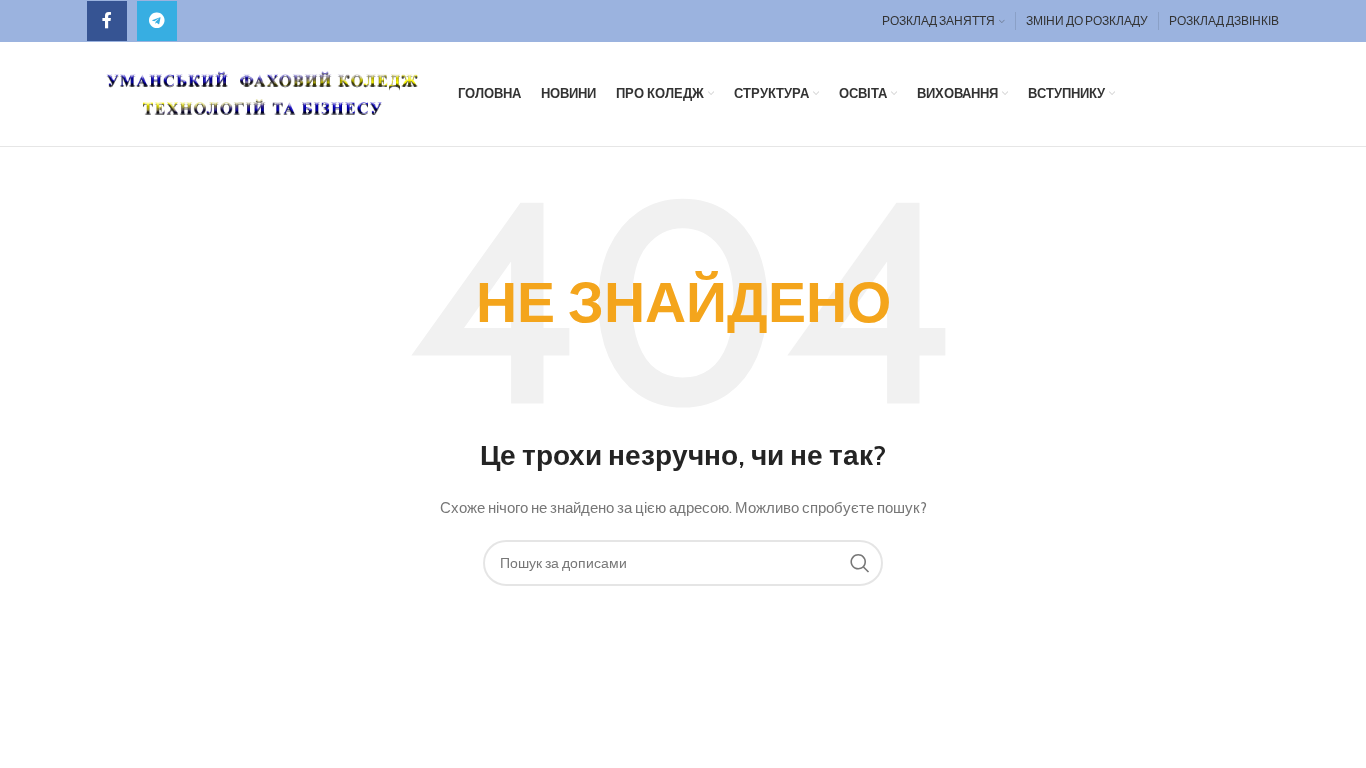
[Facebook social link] (107, 21)
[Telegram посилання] (157, 21)
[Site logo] (262, 92)
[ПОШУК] (860, 563)
